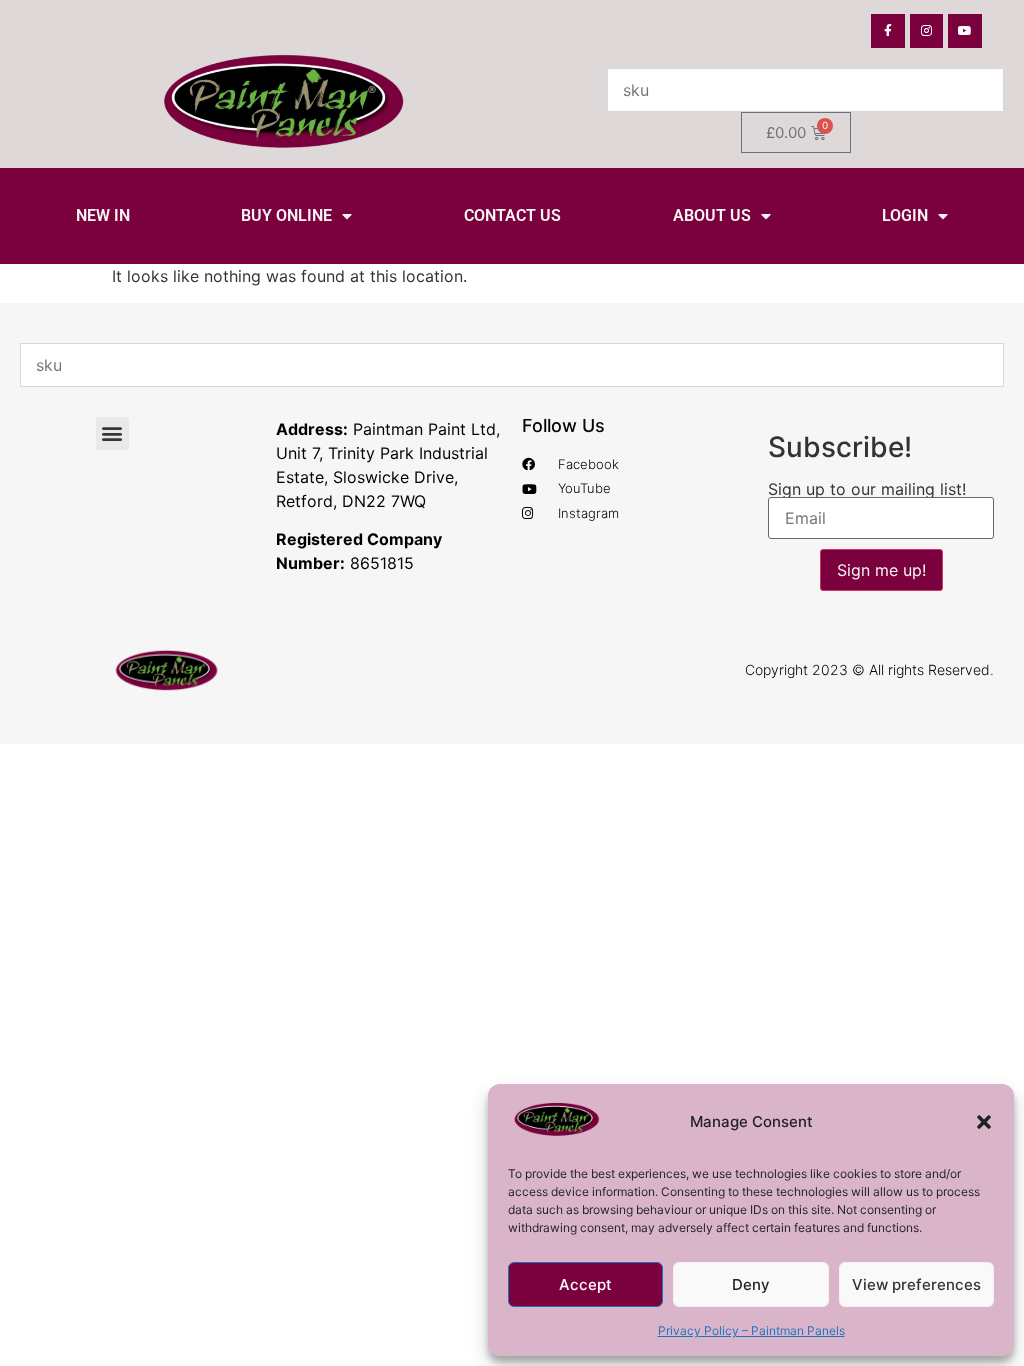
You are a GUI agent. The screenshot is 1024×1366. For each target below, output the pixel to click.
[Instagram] (927, 31)
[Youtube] (965, 31)
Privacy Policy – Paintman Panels (751, 1330)
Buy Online (286, 215)
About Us (712, 215)
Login (905, 215)
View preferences (916, 1284)
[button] (984, 1122)
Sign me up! (881, 570)
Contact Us (512, 215)
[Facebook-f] (888, 31)
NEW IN (103, 215)
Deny (751, 1284)
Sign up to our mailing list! (867, 489)
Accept (585, 1284)
